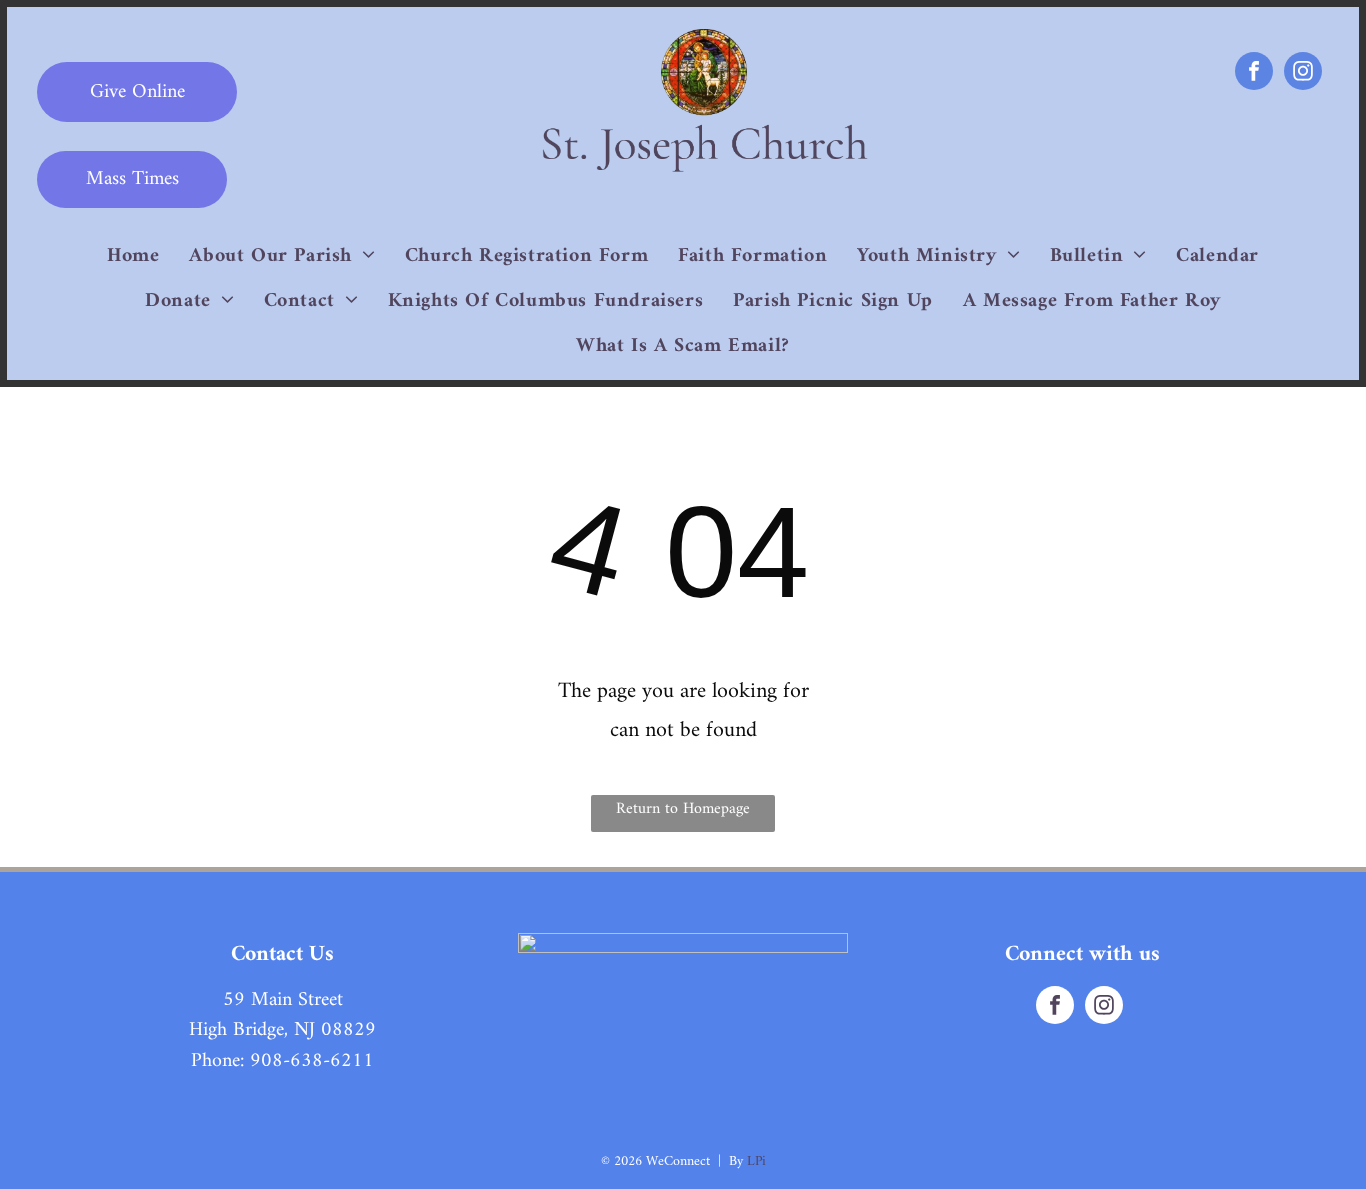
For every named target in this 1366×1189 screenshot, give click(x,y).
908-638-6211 (312, 1061)
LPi (756, 1161)
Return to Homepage (683, 809)
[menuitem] (133, 256)
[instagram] (1303, 73)
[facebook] (1254, 73)
